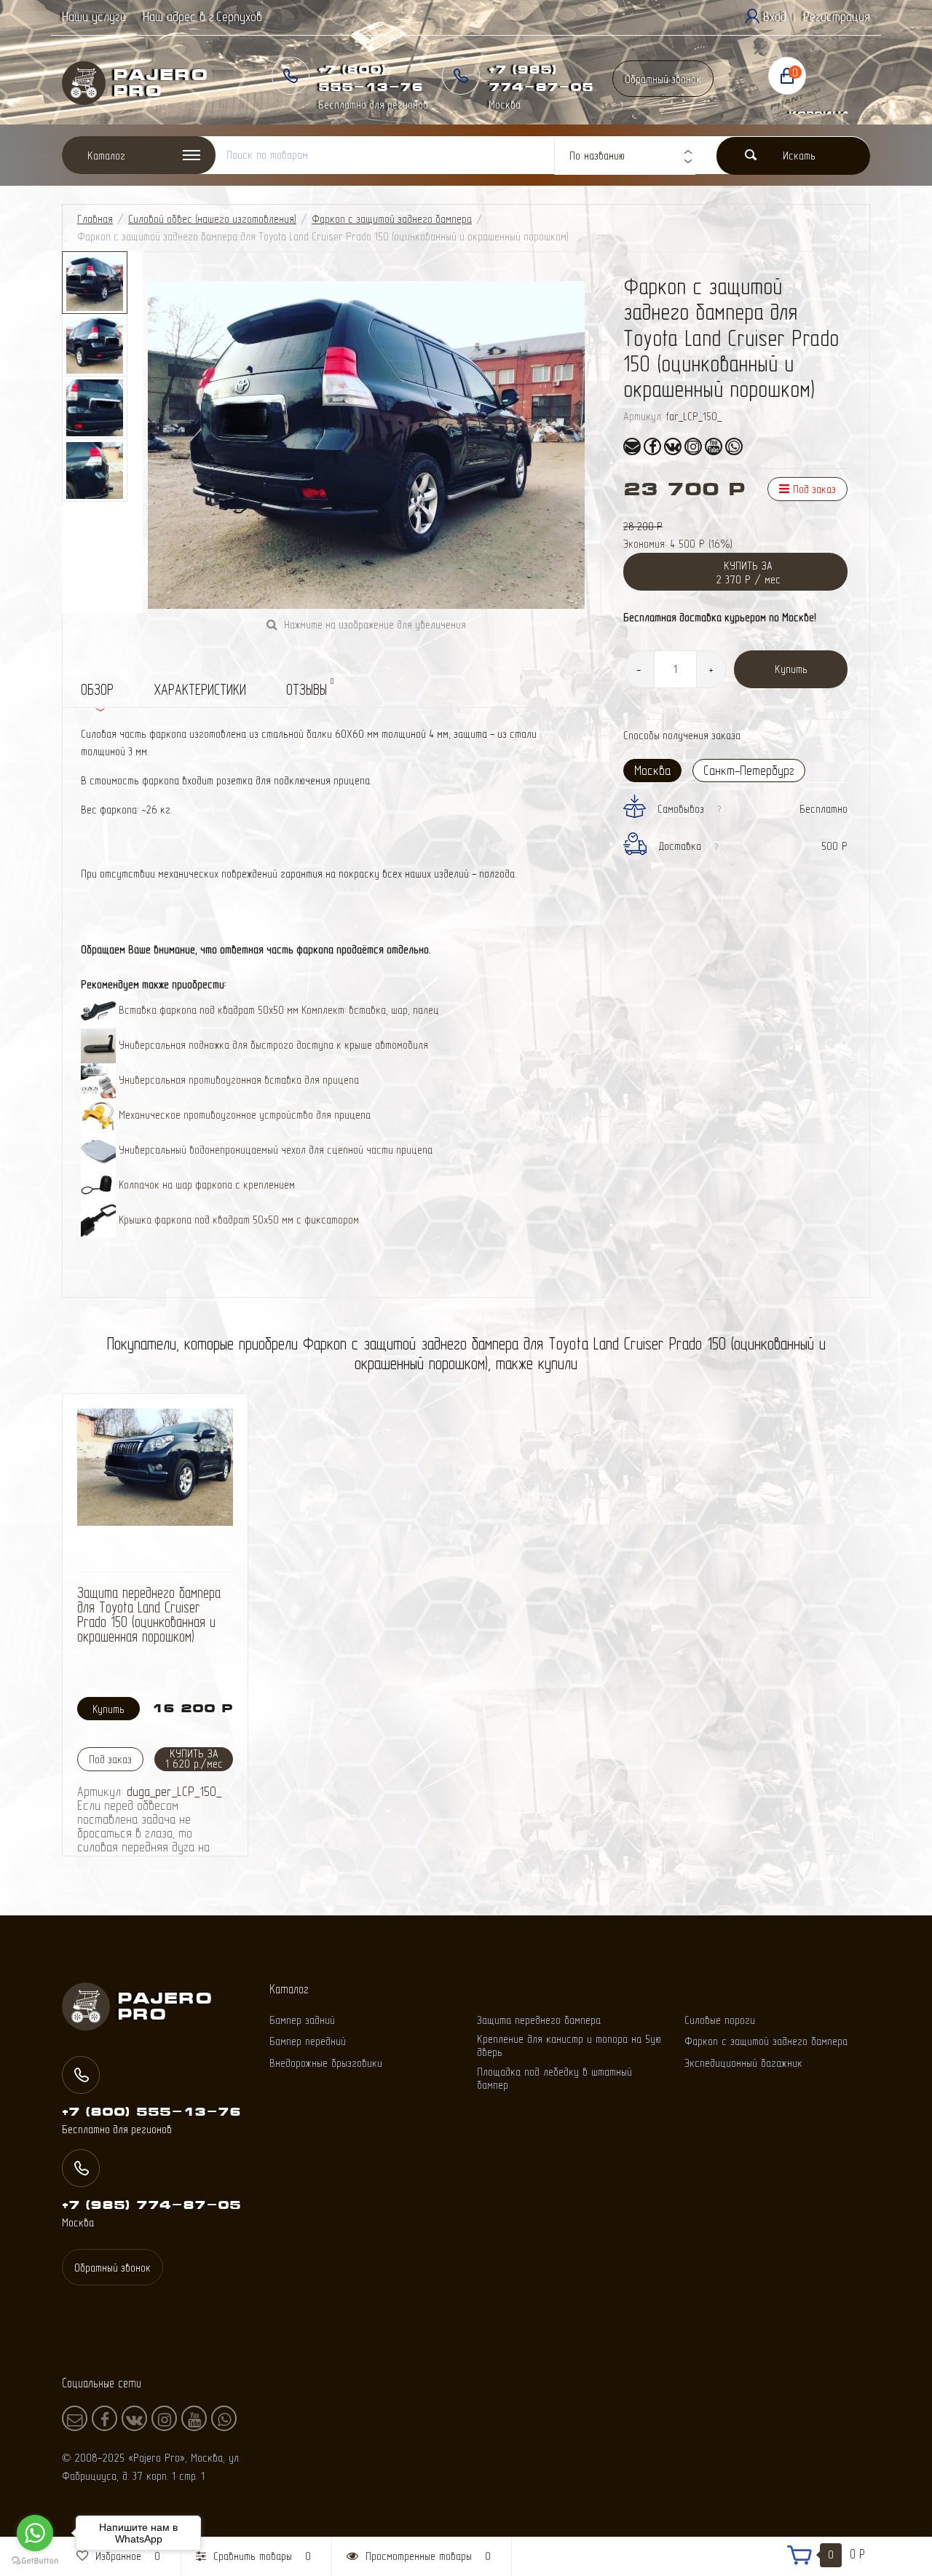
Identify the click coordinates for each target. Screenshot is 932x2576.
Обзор (97, 689)
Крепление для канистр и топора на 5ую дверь (569, 2045)
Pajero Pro (140, 83)
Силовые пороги (720, 2020)
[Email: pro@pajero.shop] (632, 446)
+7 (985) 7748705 (151, 2205)
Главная (95, 219)
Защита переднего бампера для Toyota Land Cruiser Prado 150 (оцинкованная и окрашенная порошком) (149, 1614)
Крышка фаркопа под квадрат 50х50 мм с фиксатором (237, 1220)
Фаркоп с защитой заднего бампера (392, 219)
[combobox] (625, 156)
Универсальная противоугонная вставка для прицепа (237, 1080)
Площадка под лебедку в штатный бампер (554, 2078)
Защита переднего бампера (539, 2020)
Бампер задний (302, 2020)
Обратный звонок (663, 79)
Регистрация (837, 16)
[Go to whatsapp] (35, 2533)
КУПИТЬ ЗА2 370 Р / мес (748, 572)
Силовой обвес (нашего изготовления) (212, 219)
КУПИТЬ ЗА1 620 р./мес (194, 1758)
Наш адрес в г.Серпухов (202, 16)
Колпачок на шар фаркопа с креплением (205, 1185)
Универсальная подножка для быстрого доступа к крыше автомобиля (272, 1045)
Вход (775, 16)
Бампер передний (308, 2041)
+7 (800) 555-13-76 (151, 2111)
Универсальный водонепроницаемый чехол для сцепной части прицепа (274, 1150)
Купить (791, 669)
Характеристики (200, 689)
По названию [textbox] (597, 155)
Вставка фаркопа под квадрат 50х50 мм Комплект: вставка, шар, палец (277, 1010)
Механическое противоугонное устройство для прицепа (243, 1115)
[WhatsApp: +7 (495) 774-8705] (734, 446)
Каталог (106, 155)
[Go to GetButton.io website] (35, 2561)
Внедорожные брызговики (326, 2063)
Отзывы (310, 687)
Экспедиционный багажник (743, 2063)
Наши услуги (94, 16)
